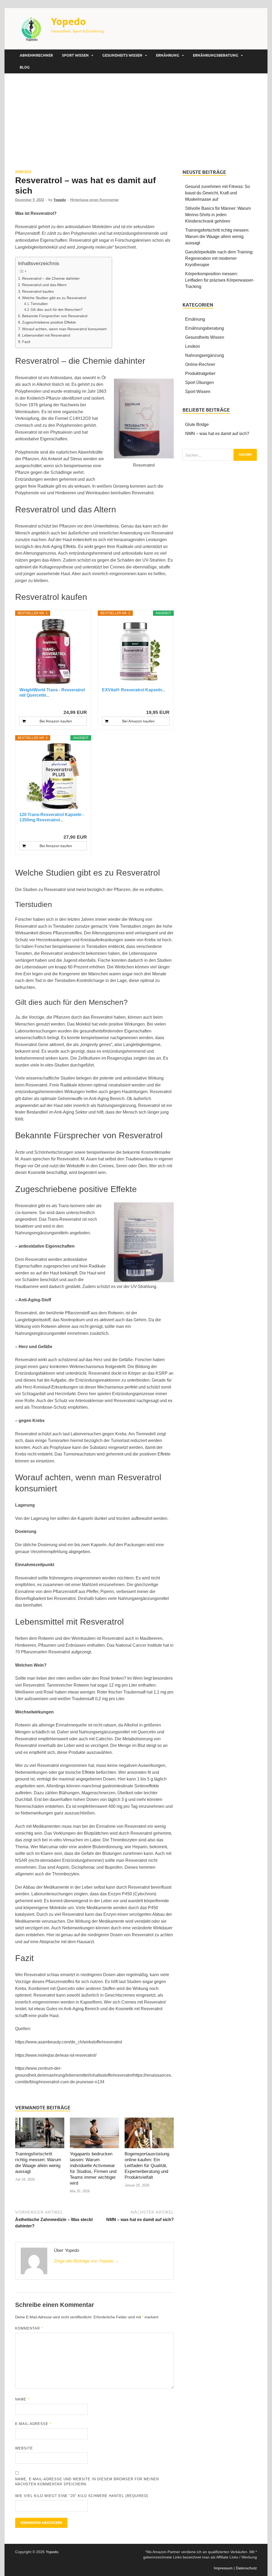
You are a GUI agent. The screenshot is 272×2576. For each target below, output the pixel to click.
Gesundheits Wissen (122, 55)
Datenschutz (246, 2568)
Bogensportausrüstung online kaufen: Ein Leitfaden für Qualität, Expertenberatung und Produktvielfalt (147, 2166)
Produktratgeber (200, 373)
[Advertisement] (136, 121)
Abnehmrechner (36, 55)
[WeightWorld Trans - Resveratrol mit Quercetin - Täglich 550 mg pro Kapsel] (53, 651)
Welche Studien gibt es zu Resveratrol (54, 298)
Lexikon (193, 346)
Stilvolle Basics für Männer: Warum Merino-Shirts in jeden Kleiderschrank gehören (218, 215)
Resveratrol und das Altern (44, 285)
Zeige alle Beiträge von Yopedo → (86, 2261)
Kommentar (29, 2328)
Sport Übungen (199, 382)
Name (22, 2399)
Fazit (26, 342)
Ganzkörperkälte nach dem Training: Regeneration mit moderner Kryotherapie (219, 258)
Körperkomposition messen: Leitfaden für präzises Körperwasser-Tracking (220, 280)
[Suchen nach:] (220, 455)
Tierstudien (39, 304)
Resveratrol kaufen (38, 291)
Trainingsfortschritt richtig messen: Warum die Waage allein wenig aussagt (217, 237)
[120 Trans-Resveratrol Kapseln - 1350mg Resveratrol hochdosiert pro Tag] (53, 776)
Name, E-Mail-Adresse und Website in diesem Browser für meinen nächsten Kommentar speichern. (87, 2482)
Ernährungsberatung (216, 55)
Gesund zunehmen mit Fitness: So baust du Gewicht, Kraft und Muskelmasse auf (218, 193)
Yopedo (68, 21)
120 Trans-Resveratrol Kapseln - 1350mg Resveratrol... (52, 817)
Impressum (223, 2568)
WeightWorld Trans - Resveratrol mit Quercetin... (52, 693)
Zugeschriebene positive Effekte (49, 322)
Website (24, 2448)
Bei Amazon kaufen (56, 721)
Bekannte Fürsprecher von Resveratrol (55, 316)
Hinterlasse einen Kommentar (94, 200)
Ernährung (168, 55)
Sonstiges (23, 172)
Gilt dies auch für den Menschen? (56, 310)
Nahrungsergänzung (205, 355)
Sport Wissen (75, 55)
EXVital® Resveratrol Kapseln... (134, 690)
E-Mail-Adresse (33, 2424)
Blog (25, 67)
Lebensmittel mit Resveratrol (46, 335)
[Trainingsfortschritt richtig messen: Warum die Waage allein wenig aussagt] (40, 2134)
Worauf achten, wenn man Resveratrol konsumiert (64, 329)
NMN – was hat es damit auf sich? (217, 434)
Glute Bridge (197, 425)
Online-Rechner (200, 364)
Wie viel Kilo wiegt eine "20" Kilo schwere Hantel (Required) (82, 2496)
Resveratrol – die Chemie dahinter (51, 278)
